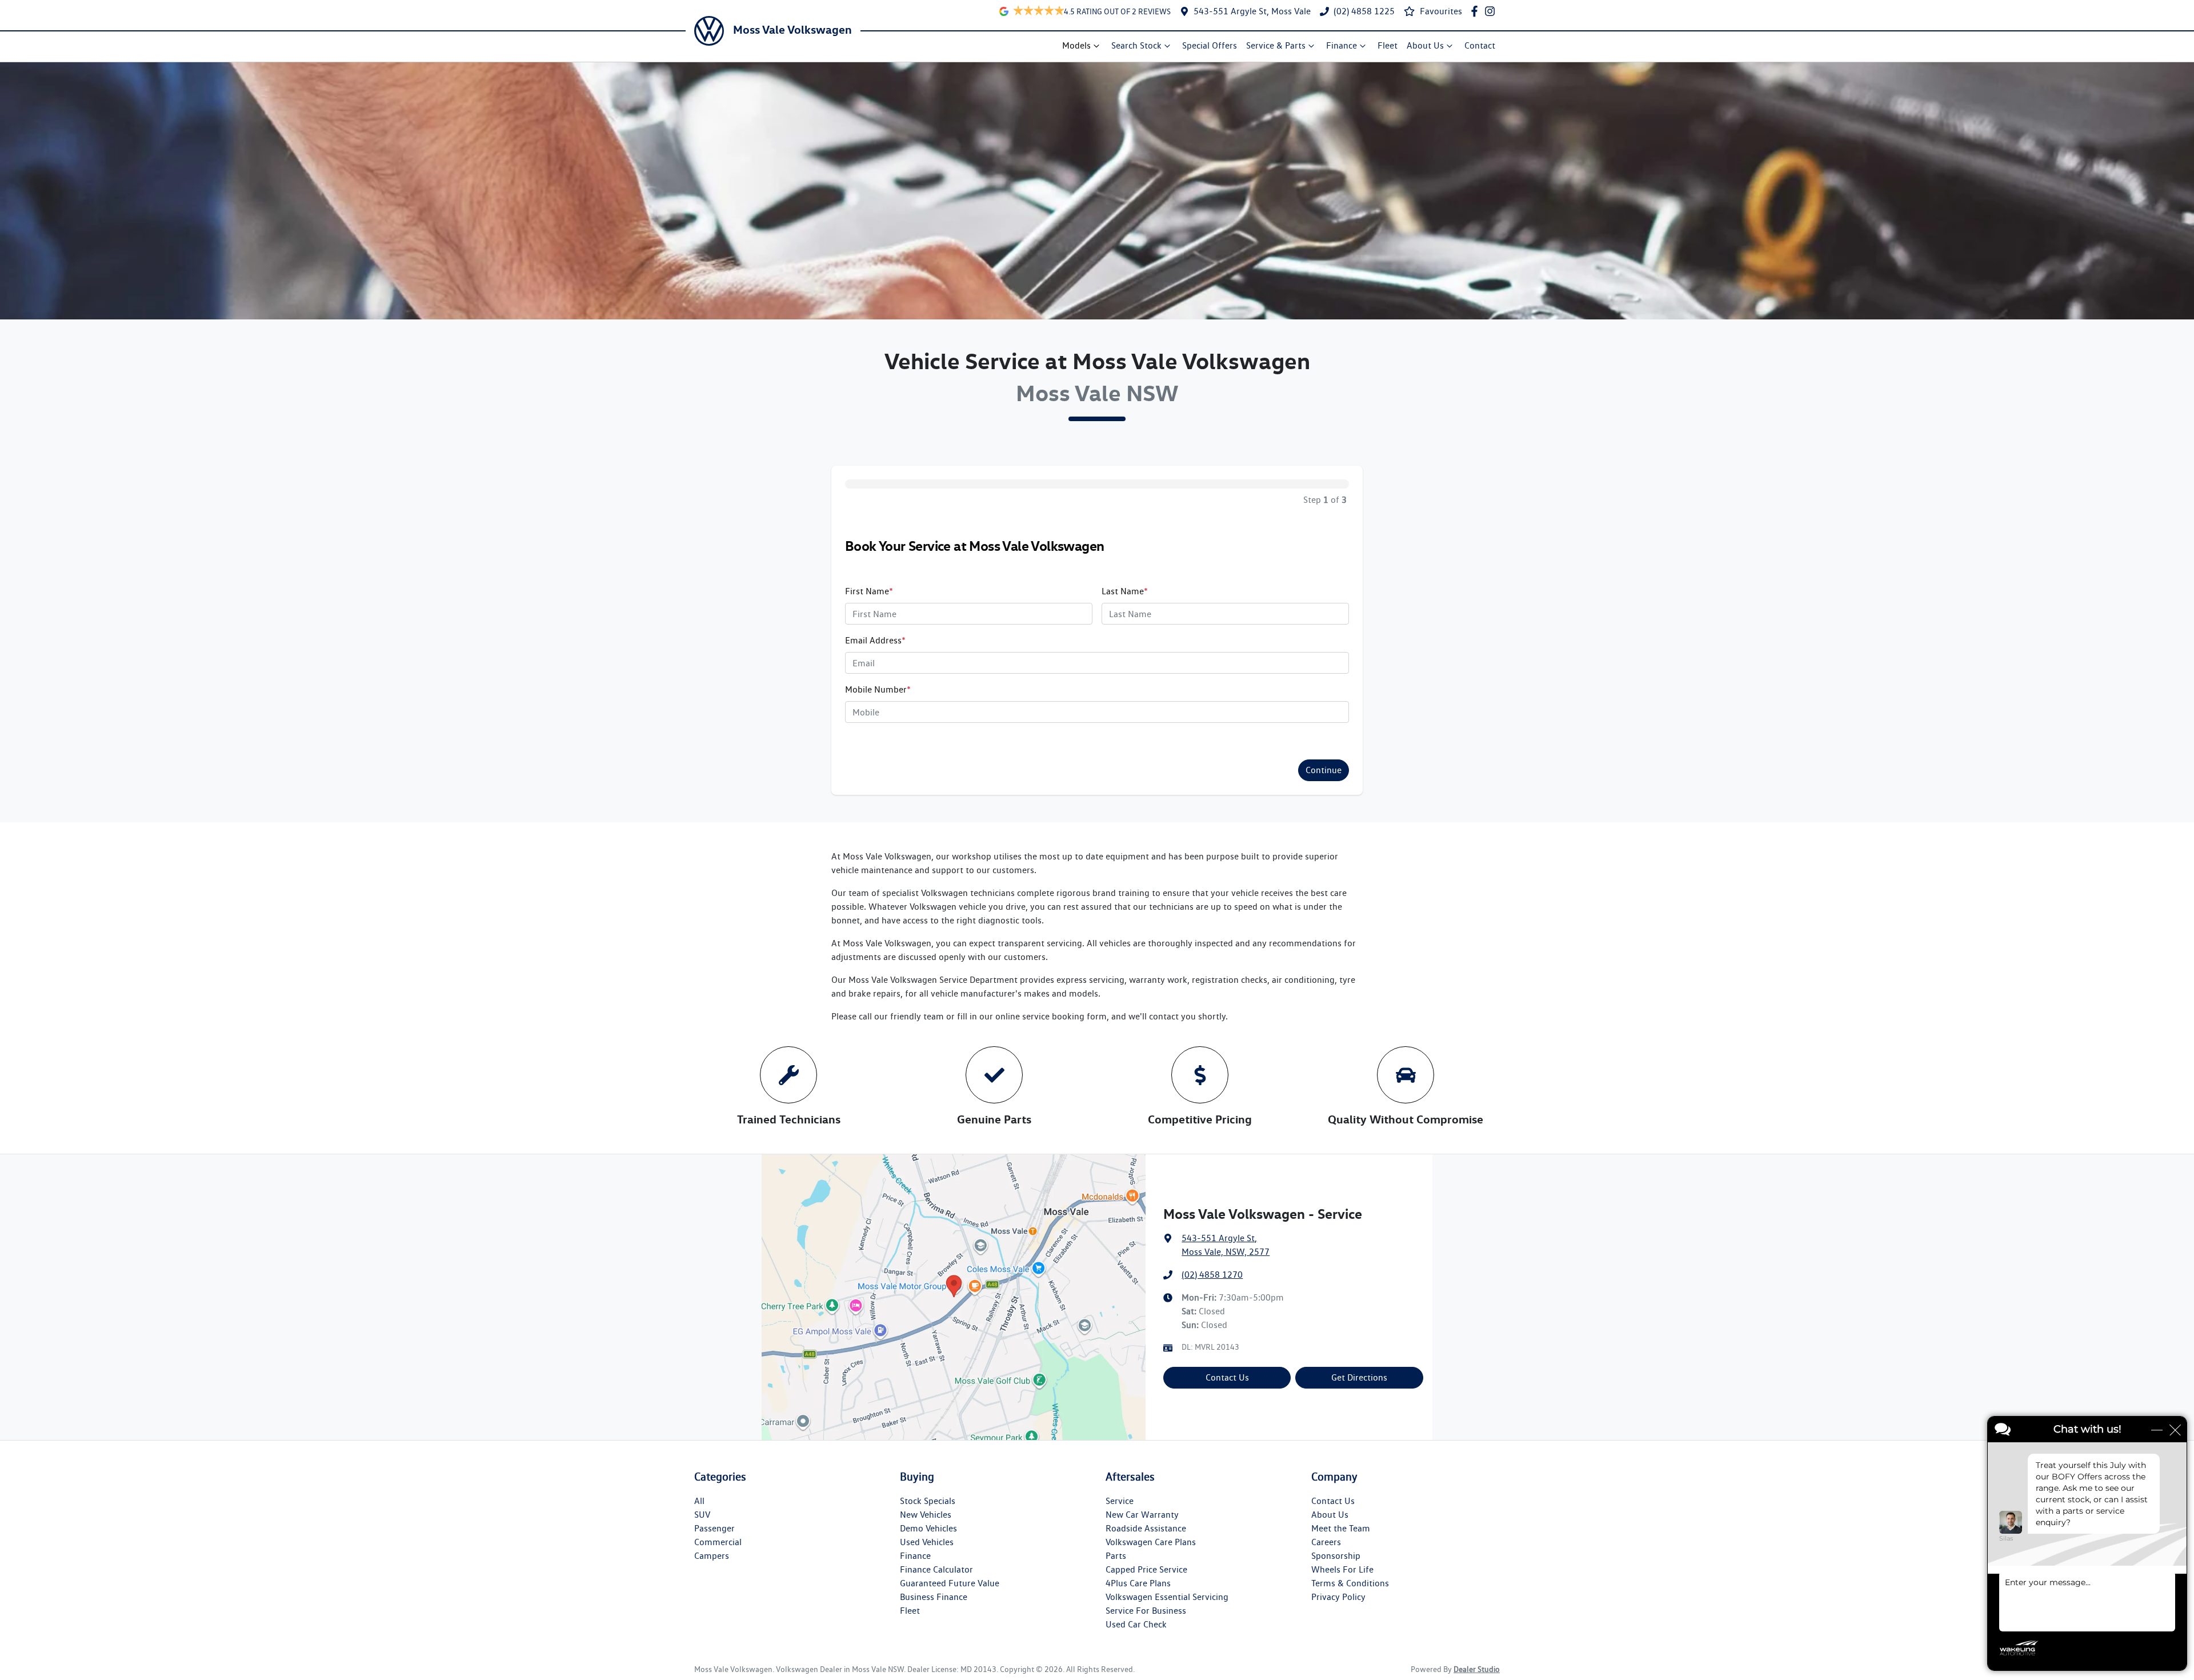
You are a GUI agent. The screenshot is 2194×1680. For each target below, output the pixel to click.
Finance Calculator (936, 1569)
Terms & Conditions (1350, 1583)
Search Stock (1136, 45)
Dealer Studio (1477, 1669)
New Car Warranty (1142, 1515)
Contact (1480, 45)
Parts (1116, 1556)
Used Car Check (1136, 1624)
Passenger (714, 1528)
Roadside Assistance (1146, 1528)
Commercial (718, 1542)
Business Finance (934, 1597)
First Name (869, 591)
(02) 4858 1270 (1212, 1275)
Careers (1326, 1542)
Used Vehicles (927, 1542)
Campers (712, 1556)
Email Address (875, 640)
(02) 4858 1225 (1364, 11)
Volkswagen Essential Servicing (1167, 1597)
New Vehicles (926, 1515)
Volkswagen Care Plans (1151, 1542)
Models (1076, 45)
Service (1120, 1501)
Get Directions (1359, 1377)
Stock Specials (928, 1501)
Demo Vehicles (928, 1528)
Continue (1324, 770)
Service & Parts (1276, 45)
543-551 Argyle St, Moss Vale (1252, 11)
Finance (1342, 45)
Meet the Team (1341, 1528)
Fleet (1388, 45)
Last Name (1125, 591)
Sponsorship (1336, 1556)
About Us (1425, 45)
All (699, 1501)
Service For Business (1146, 1611)
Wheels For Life (1342, 1569)
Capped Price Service (1146, 1569)
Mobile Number (878, 689)
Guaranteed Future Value (950, 1583)
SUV (702, 1515)
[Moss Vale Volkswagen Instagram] (1492, 11)
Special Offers (1210, 45)
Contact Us (1227, 1377)
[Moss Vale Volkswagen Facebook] (1477, 11)
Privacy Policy (1338, 1597)
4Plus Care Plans (1138, 1583)
